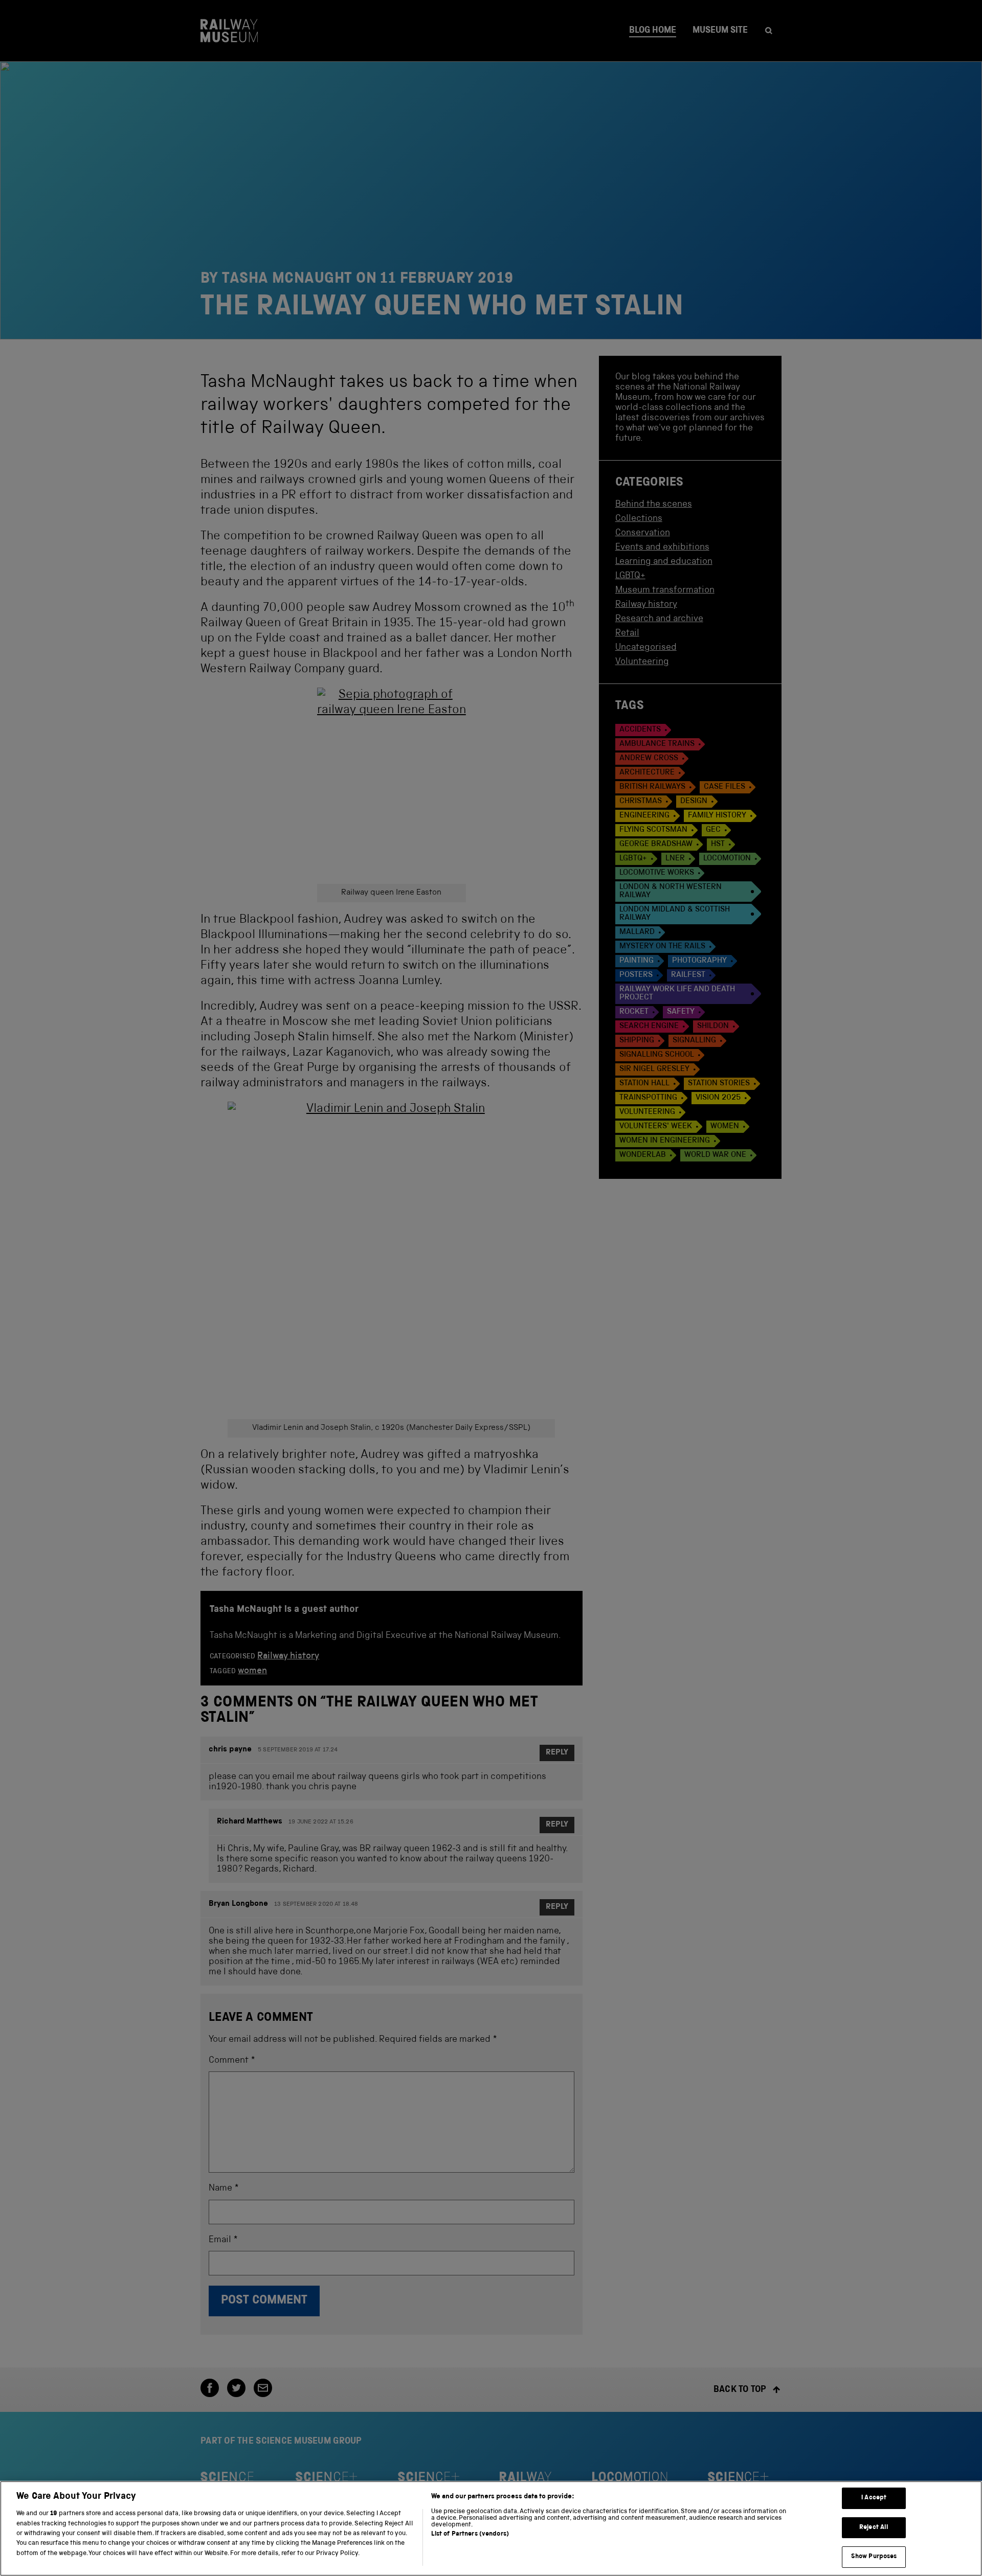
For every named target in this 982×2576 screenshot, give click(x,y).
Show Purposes (874, 2557)
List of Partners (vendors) (470, 2534)
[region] (491, 2528)
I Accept (874, 2498)
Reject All (874, 2528)
